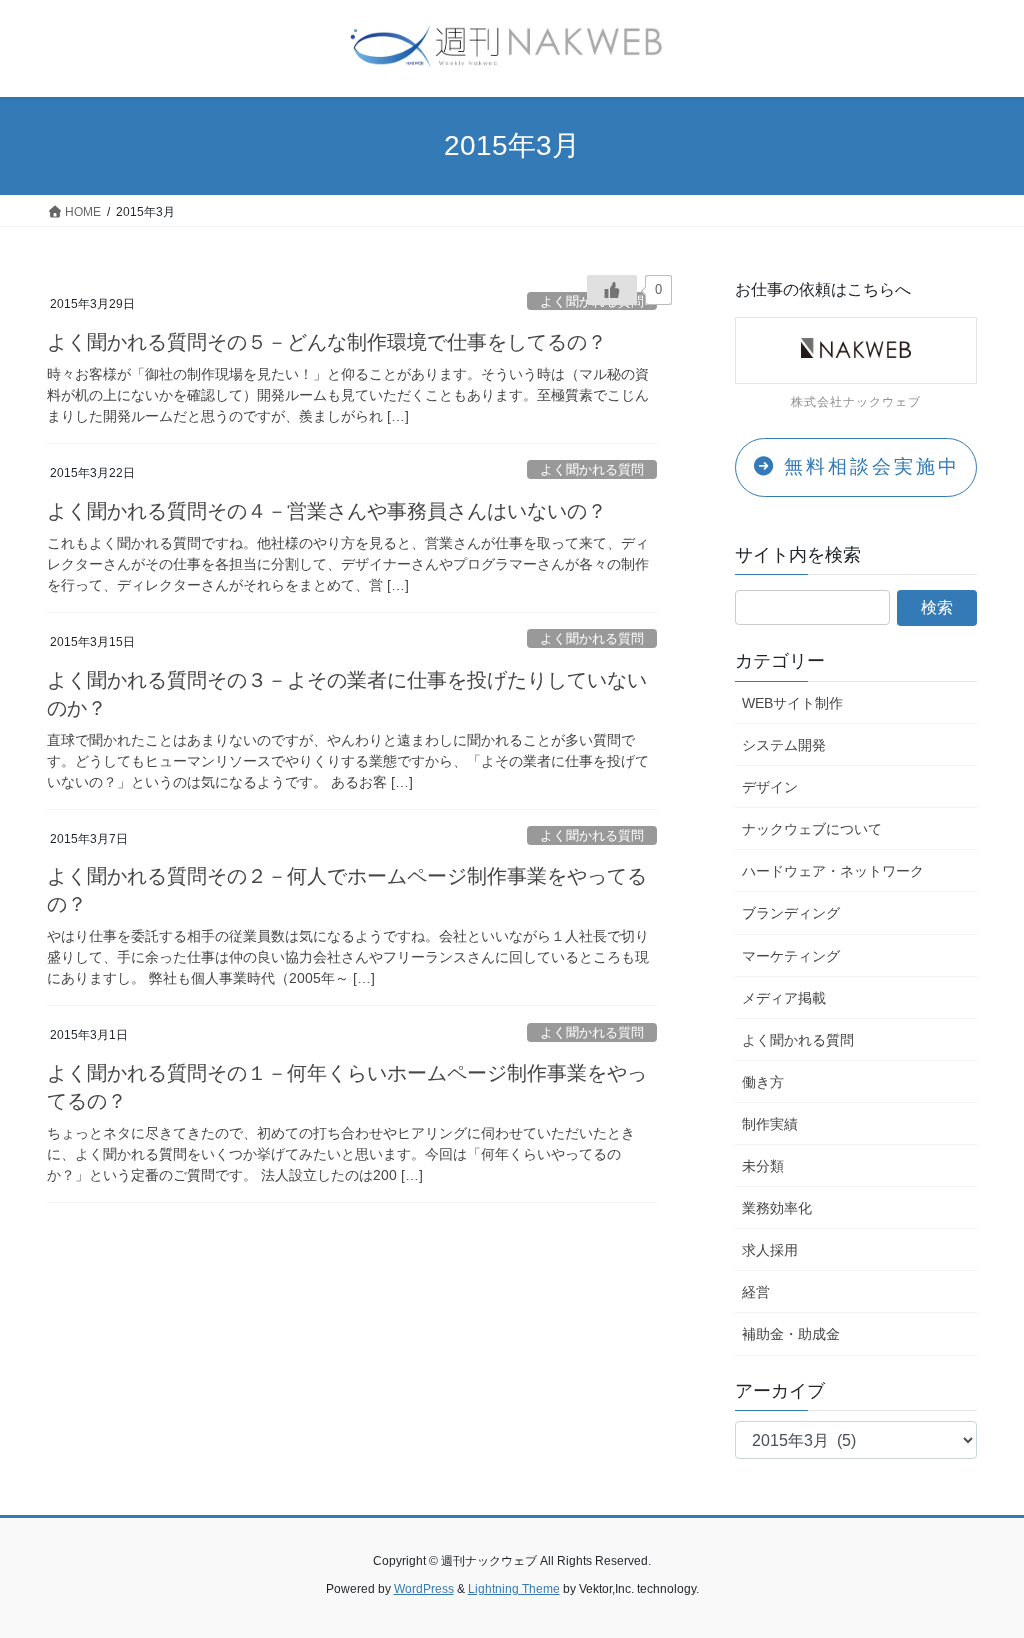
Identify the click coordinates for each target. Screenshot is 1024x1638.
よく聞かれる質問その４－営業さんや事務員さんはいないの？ (327, 511)
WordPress (424, 1589)
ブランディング (791, 913)
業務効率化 (777, 1208)
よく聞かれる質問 (592, 469)
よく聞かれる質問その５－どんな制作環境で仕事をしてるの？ (327, 342)
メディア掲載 (784, 998)
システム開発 (784, 745)
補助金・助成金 (791, 1334)
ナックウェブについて (812, 829)
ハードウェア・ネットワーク (833, 871)
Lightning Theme (514, 1589)
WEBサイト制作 (792, 703)
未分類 (763, 1166)
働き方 (763, 1082)
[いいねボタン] (612, 290)
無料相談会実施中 (868, 466)
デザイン (770, 787)
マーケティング (791, 956)
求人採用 (770, 1250)
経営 (756, 1292)
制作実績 (770, 1124)
